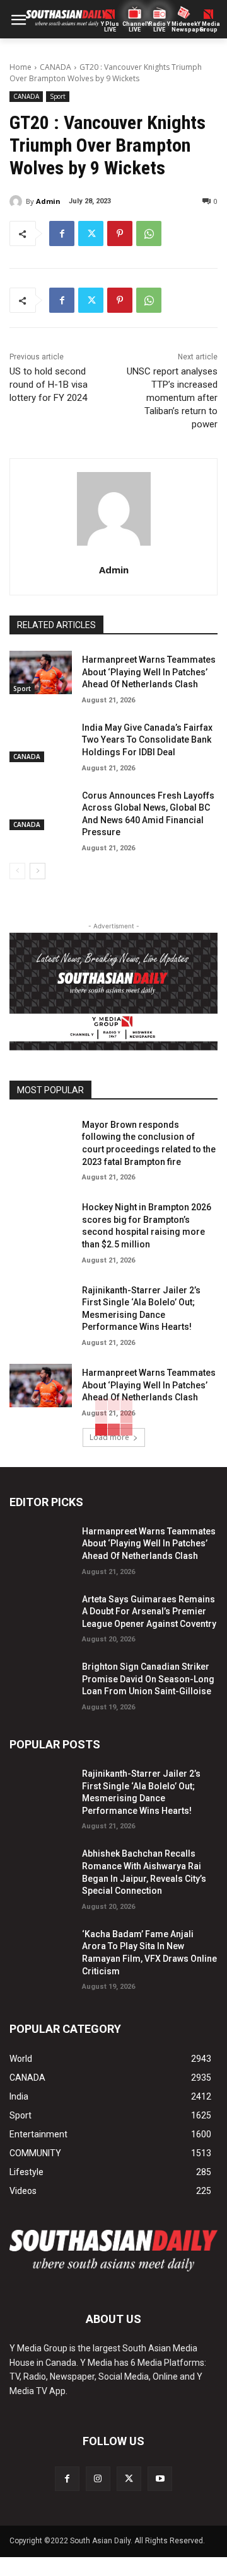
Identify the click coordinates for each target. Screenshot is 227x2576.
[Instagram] (98, 2479)
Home (20, 67)
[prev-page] (17, 871)
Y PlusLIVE (110, 27)
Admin (48, 201)
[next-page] (38, 871)
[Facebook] (62, 233)
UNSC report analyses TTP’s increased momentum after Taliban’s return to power (172, 398)
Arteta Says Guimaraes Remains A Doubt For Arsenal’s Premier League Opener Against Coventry (149, 1611)
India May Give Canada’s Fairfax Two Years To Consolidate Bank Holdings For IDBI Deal (147, 740)
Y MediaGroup (209, 27)
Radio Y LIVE (160, 27)
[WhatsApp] (149, 233)
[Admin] (18, 201)
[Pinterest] (120, 233)
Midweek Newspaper (184, 27)
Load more (109, 1437)
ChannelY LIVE (135, 27)
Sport (58, 96)
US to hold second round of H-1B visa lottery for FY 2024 (49, 385)
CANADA (55, 67)
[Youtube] (160, 2479)
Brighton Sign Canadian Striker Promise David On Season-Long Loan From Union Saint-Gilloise (148, 1679)
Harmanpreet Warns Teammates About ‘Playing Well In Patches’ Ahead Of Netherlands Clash (149, 672)
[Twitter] (91, 233)
